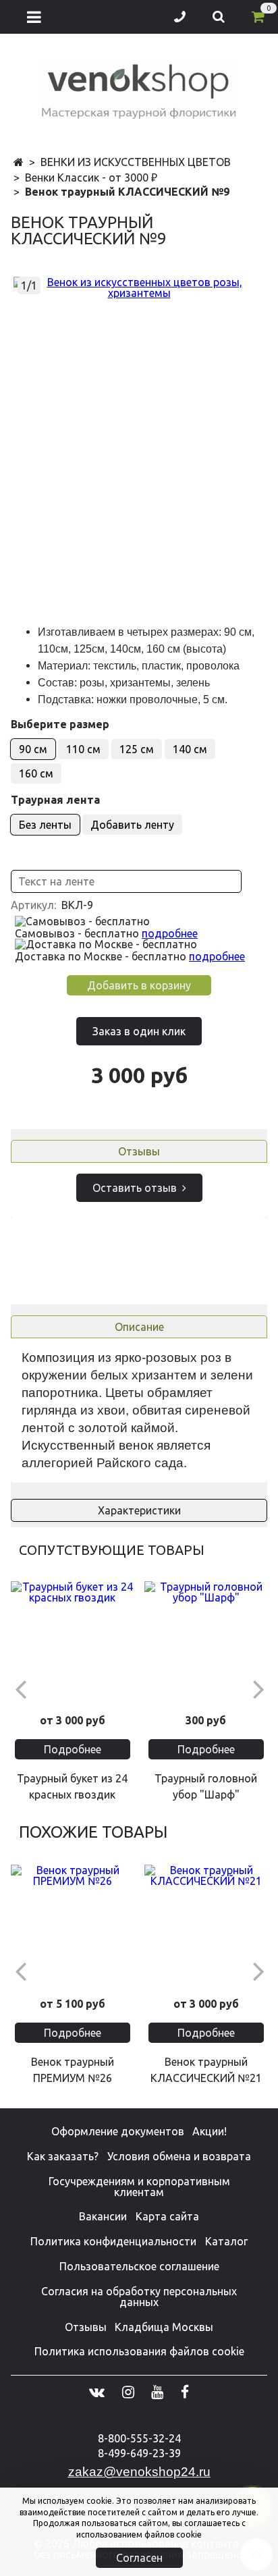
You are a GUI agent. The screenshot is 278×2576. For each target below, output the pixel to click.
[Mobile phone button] (180, 17)
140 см (190, 749)
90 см (33, 749)
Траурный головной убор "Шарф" (206, 1786)
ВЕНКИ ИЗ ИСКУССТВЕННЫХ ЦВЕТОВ (136, 162)
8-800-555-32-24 (139, 2438)
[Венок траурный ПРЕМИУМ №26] (72, 1926)
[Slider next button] (258, 1688)
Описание (139, 1327)
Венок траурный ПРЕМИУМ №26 (73, 2070)
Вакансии (103, 2216)
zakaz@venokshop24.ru (139, 2472)
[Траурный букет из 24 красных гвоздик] (72, 1643)
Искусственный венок (87, 1445)
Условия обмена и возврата (179, 2156)
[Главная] (19, 163)
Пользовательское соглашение (139, 2266)
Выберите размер (60, 724)
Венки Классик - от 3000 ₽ (91, 177)
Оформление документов (118, 2131)
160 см (36, 773)
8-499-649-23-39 (139, 2453)
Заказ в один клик (139, 1031)
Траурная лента (55, 800)
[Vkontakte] (97, 2392)
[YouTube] (157, 2392)
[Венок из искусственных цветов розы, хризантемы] (139, 287)
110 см (83, 749)
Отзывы (139, 1151)
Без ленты (45, 825)
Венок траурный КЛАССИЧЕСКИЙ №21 (206, 2070)
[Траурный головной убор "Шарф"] (206, 1643)
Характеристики (139, 1510)
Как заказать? (63, 2156)
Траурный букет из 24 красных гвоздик (72, 1786)
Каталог (226, 2241)
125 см (137, 749)
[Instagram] (128, 2392)
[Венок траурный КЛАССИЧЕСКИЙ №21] (206, 1926)
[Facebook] (185, 2392)
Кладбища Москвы (164, 2327)
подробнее (170, 933)
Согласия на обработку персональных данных (139, 2297)
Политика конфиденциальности (113, 2241)
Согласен (139, 2558)
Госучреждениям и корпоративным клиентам (139, 2187)
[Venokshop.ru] (139, 89)
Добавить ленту (132, 825)
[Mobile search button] (219, 17)
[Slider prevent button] (20, 1688)
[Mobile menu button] (34, 17)
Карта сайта (167, 2216)
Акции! (210, 2131)
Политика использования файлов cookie (139, 2351)
